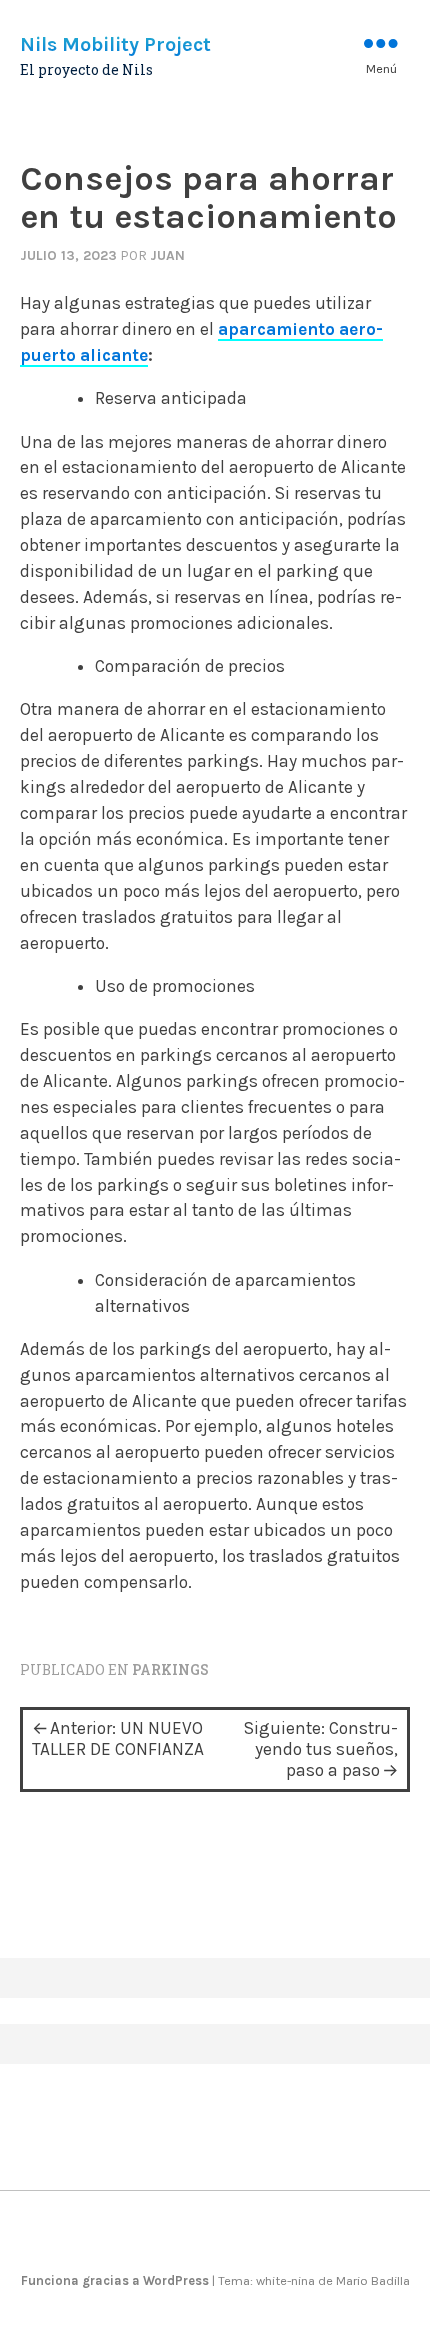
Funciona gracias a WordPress (116, 2280)
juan (167, 255)
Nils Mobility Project (115, 44)
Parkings (170, 1670)
